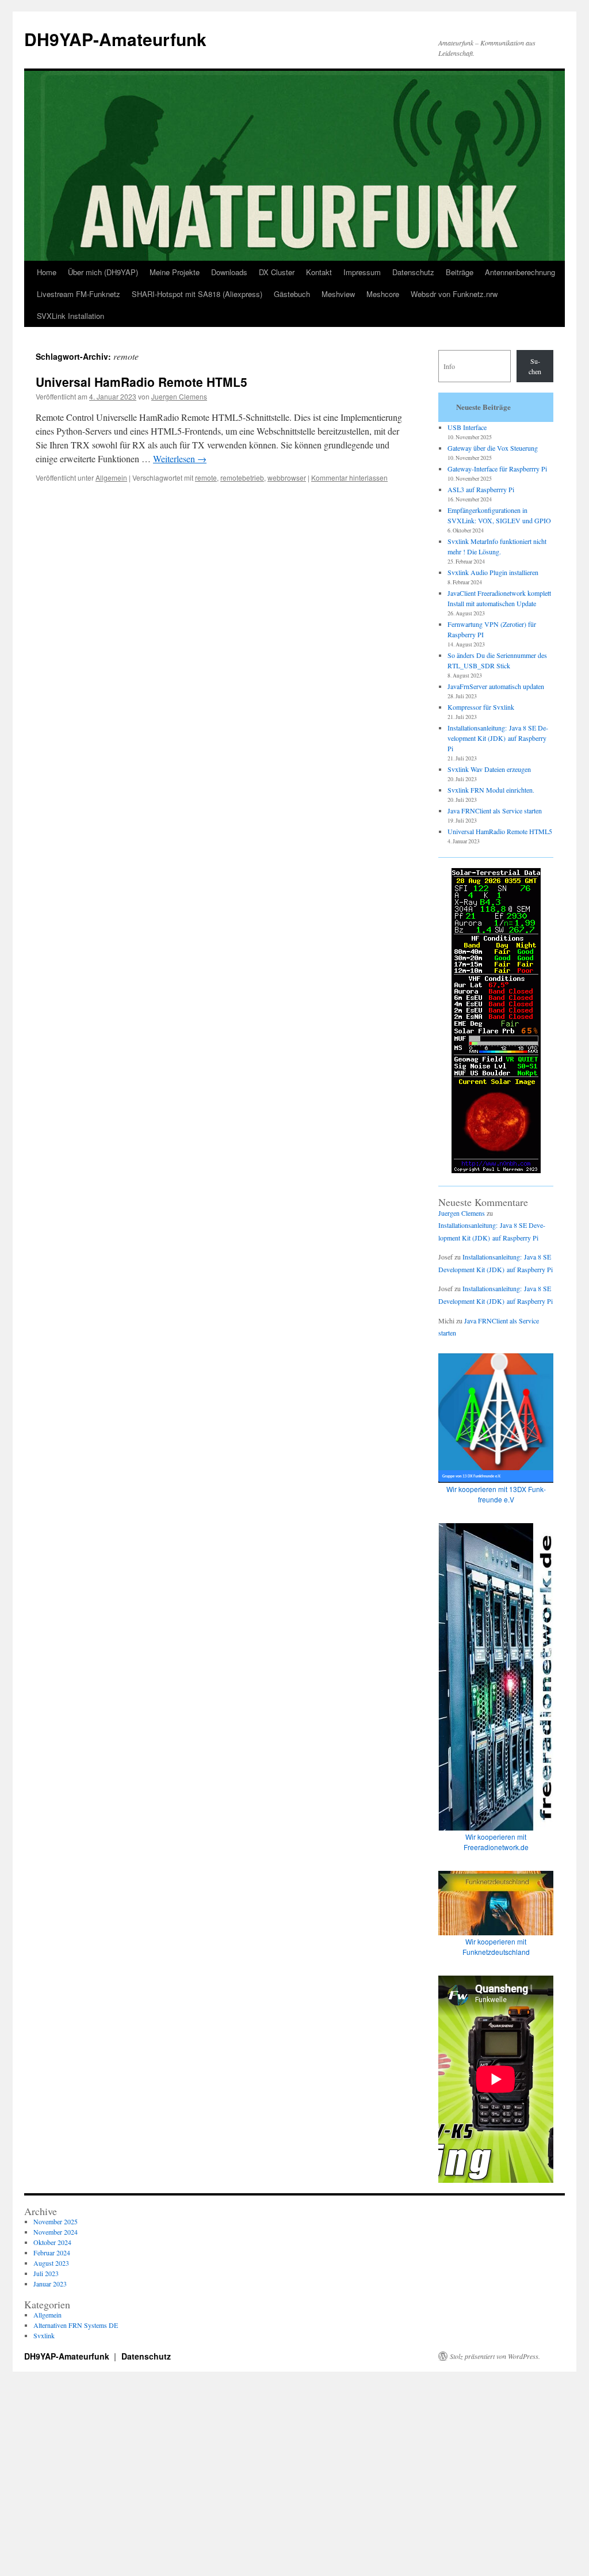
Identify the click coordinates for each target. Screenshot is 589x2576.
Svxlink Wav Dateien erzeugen (489, 769)
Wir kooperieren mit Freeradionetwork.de (496, 1842)
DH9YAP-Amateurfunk (115, 39)
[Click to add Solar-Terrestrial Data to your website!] (496, 1170)
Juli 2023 (46, 2273)
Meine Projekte (175, 272)
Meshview (338, 294)
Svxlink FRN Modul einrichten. (491, 790)
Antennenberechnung (520, 272)
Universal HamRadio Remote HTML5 (141, 382)
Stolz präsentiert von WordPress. (495, 2356)
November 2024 (56, 2232)
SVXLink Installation (70, 316)
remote (206, 477)
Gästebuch (292, 294)
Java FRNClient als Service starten (495, 811)
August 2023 (51, 2263)
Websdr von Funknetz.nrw (454, 294)
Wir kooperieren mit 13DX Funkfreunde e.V (496, 1494)
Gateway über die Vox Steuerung (493, 448)
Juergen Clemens (179, 396)
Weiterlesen (180, 458)
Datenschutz (413, 272)
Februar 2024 (52, 2252)
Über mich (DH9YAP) (103, 272)
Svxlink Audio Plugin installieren (493, 572)
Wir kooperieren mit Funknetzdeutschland (496, 1947)
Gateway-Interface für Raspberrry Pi (497, 469)
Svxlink (44, 2335)
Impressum (362, 272)
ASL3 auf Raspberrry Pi (481, 489)
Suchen (535, 366)
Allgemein (111, 477)
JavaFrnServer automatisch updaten (496, 686)
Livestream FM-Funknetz (79, 294)
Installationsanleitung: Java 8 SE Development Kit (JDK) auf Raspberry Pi (498, 738)
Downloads (229, 272)
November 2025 (56, 2221)
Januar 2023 (50, 2284)
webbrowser (287, 477)
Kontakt (319, 272)
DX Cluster (277, 272)
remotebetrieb (242, 477)
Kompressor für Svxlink (481, 707)
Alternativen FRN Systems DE (76, 2325)
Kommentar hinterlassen (349, 477)
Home (47, 272)
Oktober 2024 (52, 2242)
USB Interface (467, 427)
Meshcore (383, 294)
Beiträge (460, 272)
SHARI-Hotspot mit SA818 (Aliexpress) (197, 294)
